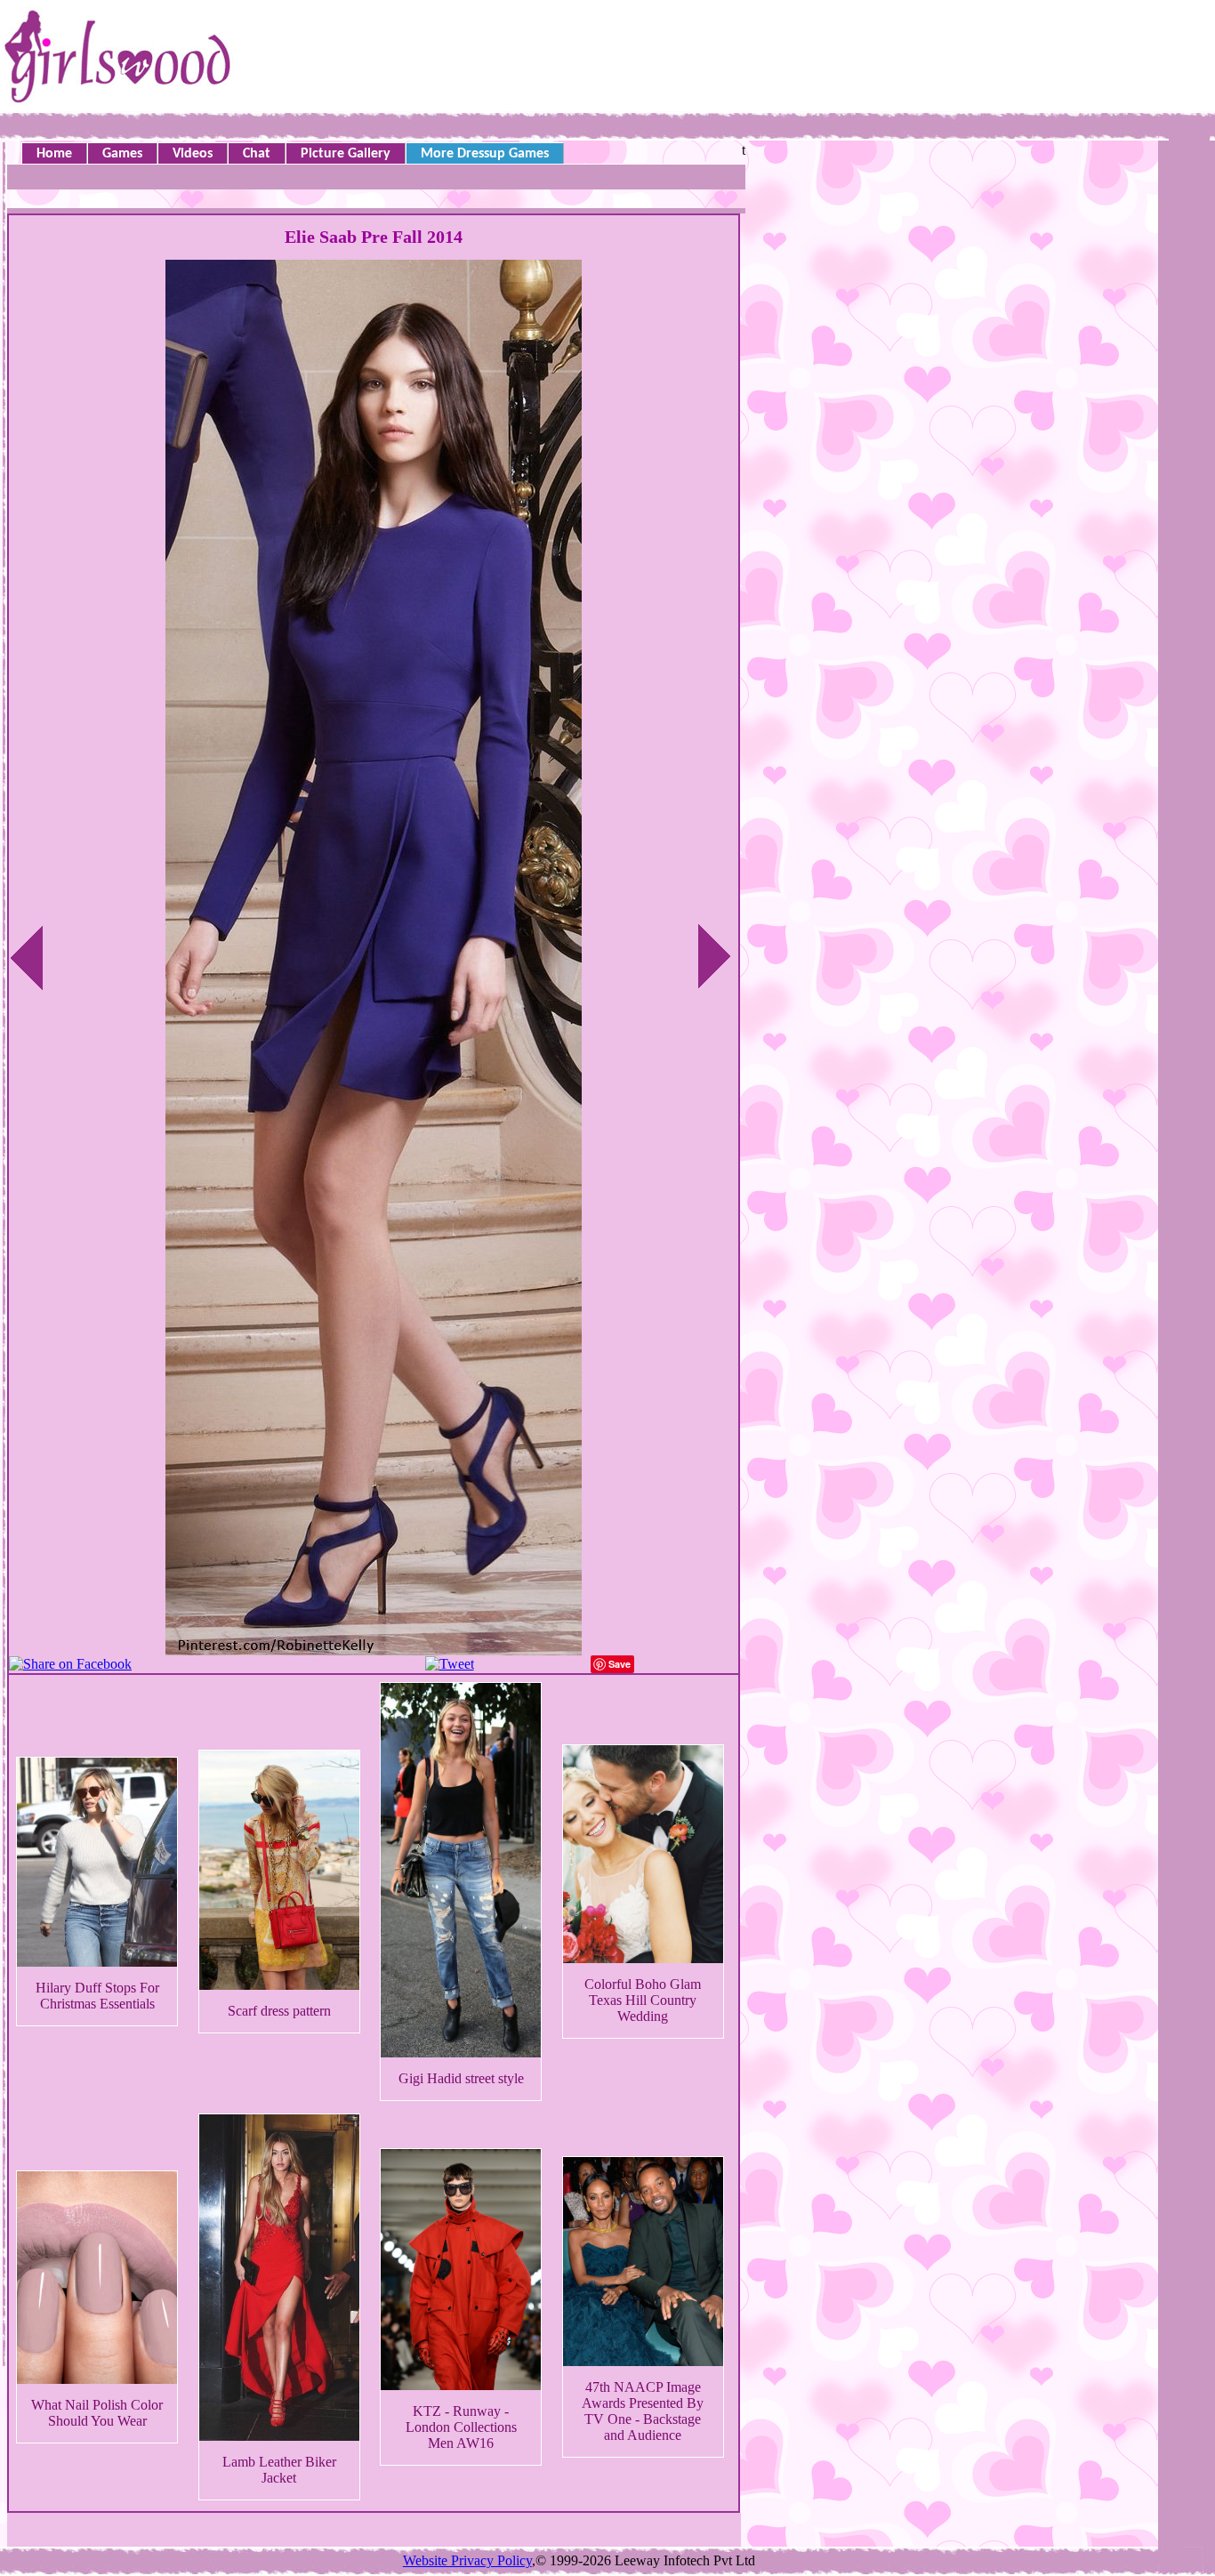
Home (54, 154)
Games (122, 154)
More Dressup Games (485, 154)
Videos (193, 154)
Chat (257, 154)
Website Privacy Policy (467, 2560)
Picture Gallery (346, 154)
